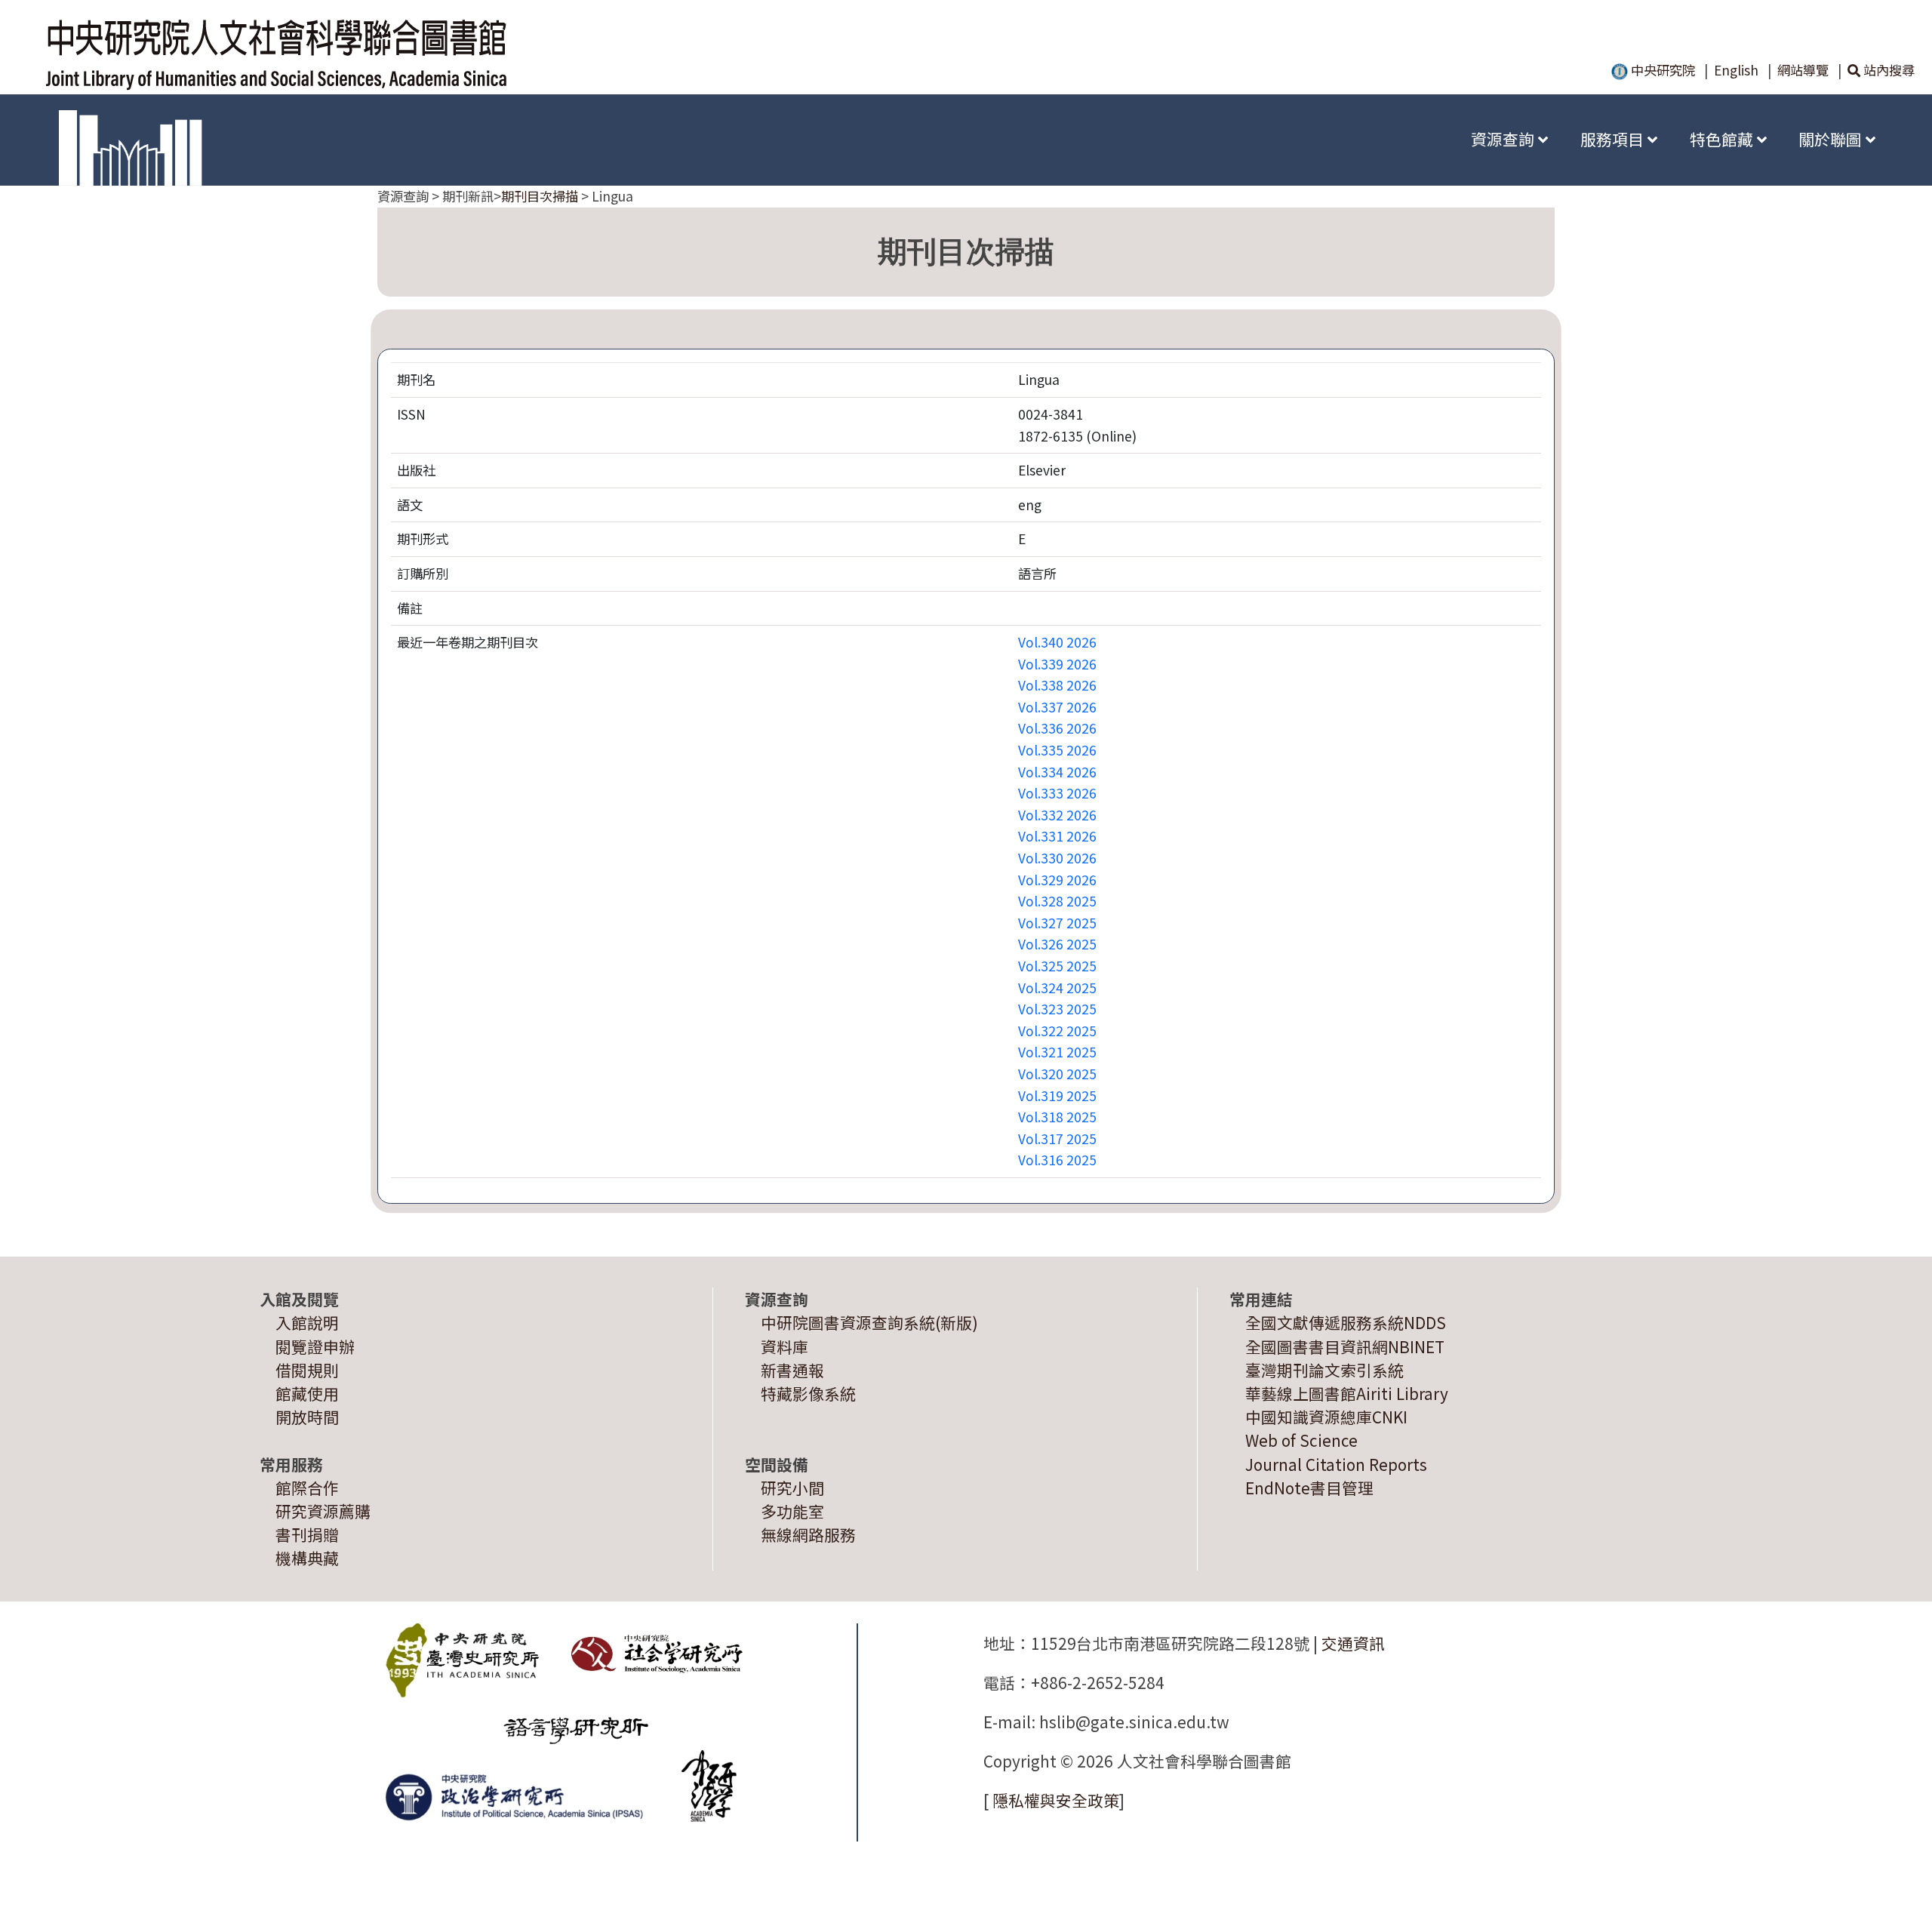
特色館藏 (1723, 139)
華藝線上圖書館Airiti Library (1347, 1393)
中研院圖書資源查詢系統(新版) (869, 1322)
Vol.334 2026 (1057, 772)
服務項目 (1614, 139)
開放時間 (307, 1417)
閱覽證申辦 (315, 1346)
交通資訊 (1353, 1643)
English (1736, 70)
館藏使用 (307, 1393)
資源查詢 (1504, 139)
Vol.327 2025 (1057, 923)
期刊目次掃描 (540, 196)
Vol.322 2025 (1057, 1031)
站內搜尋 (1887, 70)
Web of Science (1301, 1440)
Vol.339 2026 (1057, 664)
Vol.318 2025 (1057, 1117)
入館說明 (307, 1322)
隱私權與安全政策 (1056, 1800)
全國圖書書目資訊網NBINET (1345, 1346)
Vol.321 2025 (1057, 1052)
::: (1432, 139)
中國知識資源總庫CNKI (1326, 1417)
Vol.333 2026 (1057, 793)
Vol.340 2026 (1057, 642)
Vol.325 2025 (1057, 966)
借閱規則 (307, 1370)
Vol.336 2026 (1057, 728)
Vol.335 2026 (1057, 750)
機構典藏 (307, 1558)
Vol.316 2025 (1057, 1160)
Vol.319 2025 (1057, 1095)
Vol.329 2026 (1057, 880)
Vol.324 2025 (1057, 988)
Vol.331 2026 (1057, 836)
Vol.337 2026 (1057, 707)
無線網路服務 (808, 1534)
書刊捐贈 (307, 1534)
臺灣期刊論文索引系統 (1324, 1370)
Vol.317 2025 (1057, 1138)
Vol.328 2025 (1057, 901)
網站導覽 (1803, 70)
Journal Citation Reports (1336, 1464)
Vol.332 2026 (1057, 815)
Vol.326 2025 (1057, 944)
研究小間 (792, 1488)
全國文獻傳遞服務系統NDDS (1346, 1322)
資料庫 (784, 1346)
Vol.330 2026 (1057, 858)
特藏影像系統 (808, 1393)
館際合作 (307, 1488)
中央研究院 (1661, 70)
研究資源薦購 (323, 1511)
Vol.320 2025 (1057, 1074)
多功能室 (792, 1511)
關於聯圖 (1832, 139)
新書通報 (792, 1370)
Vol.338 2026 (1057, 685)
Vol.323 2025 (1057, 1009)
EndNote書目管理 (1309, 1488)
